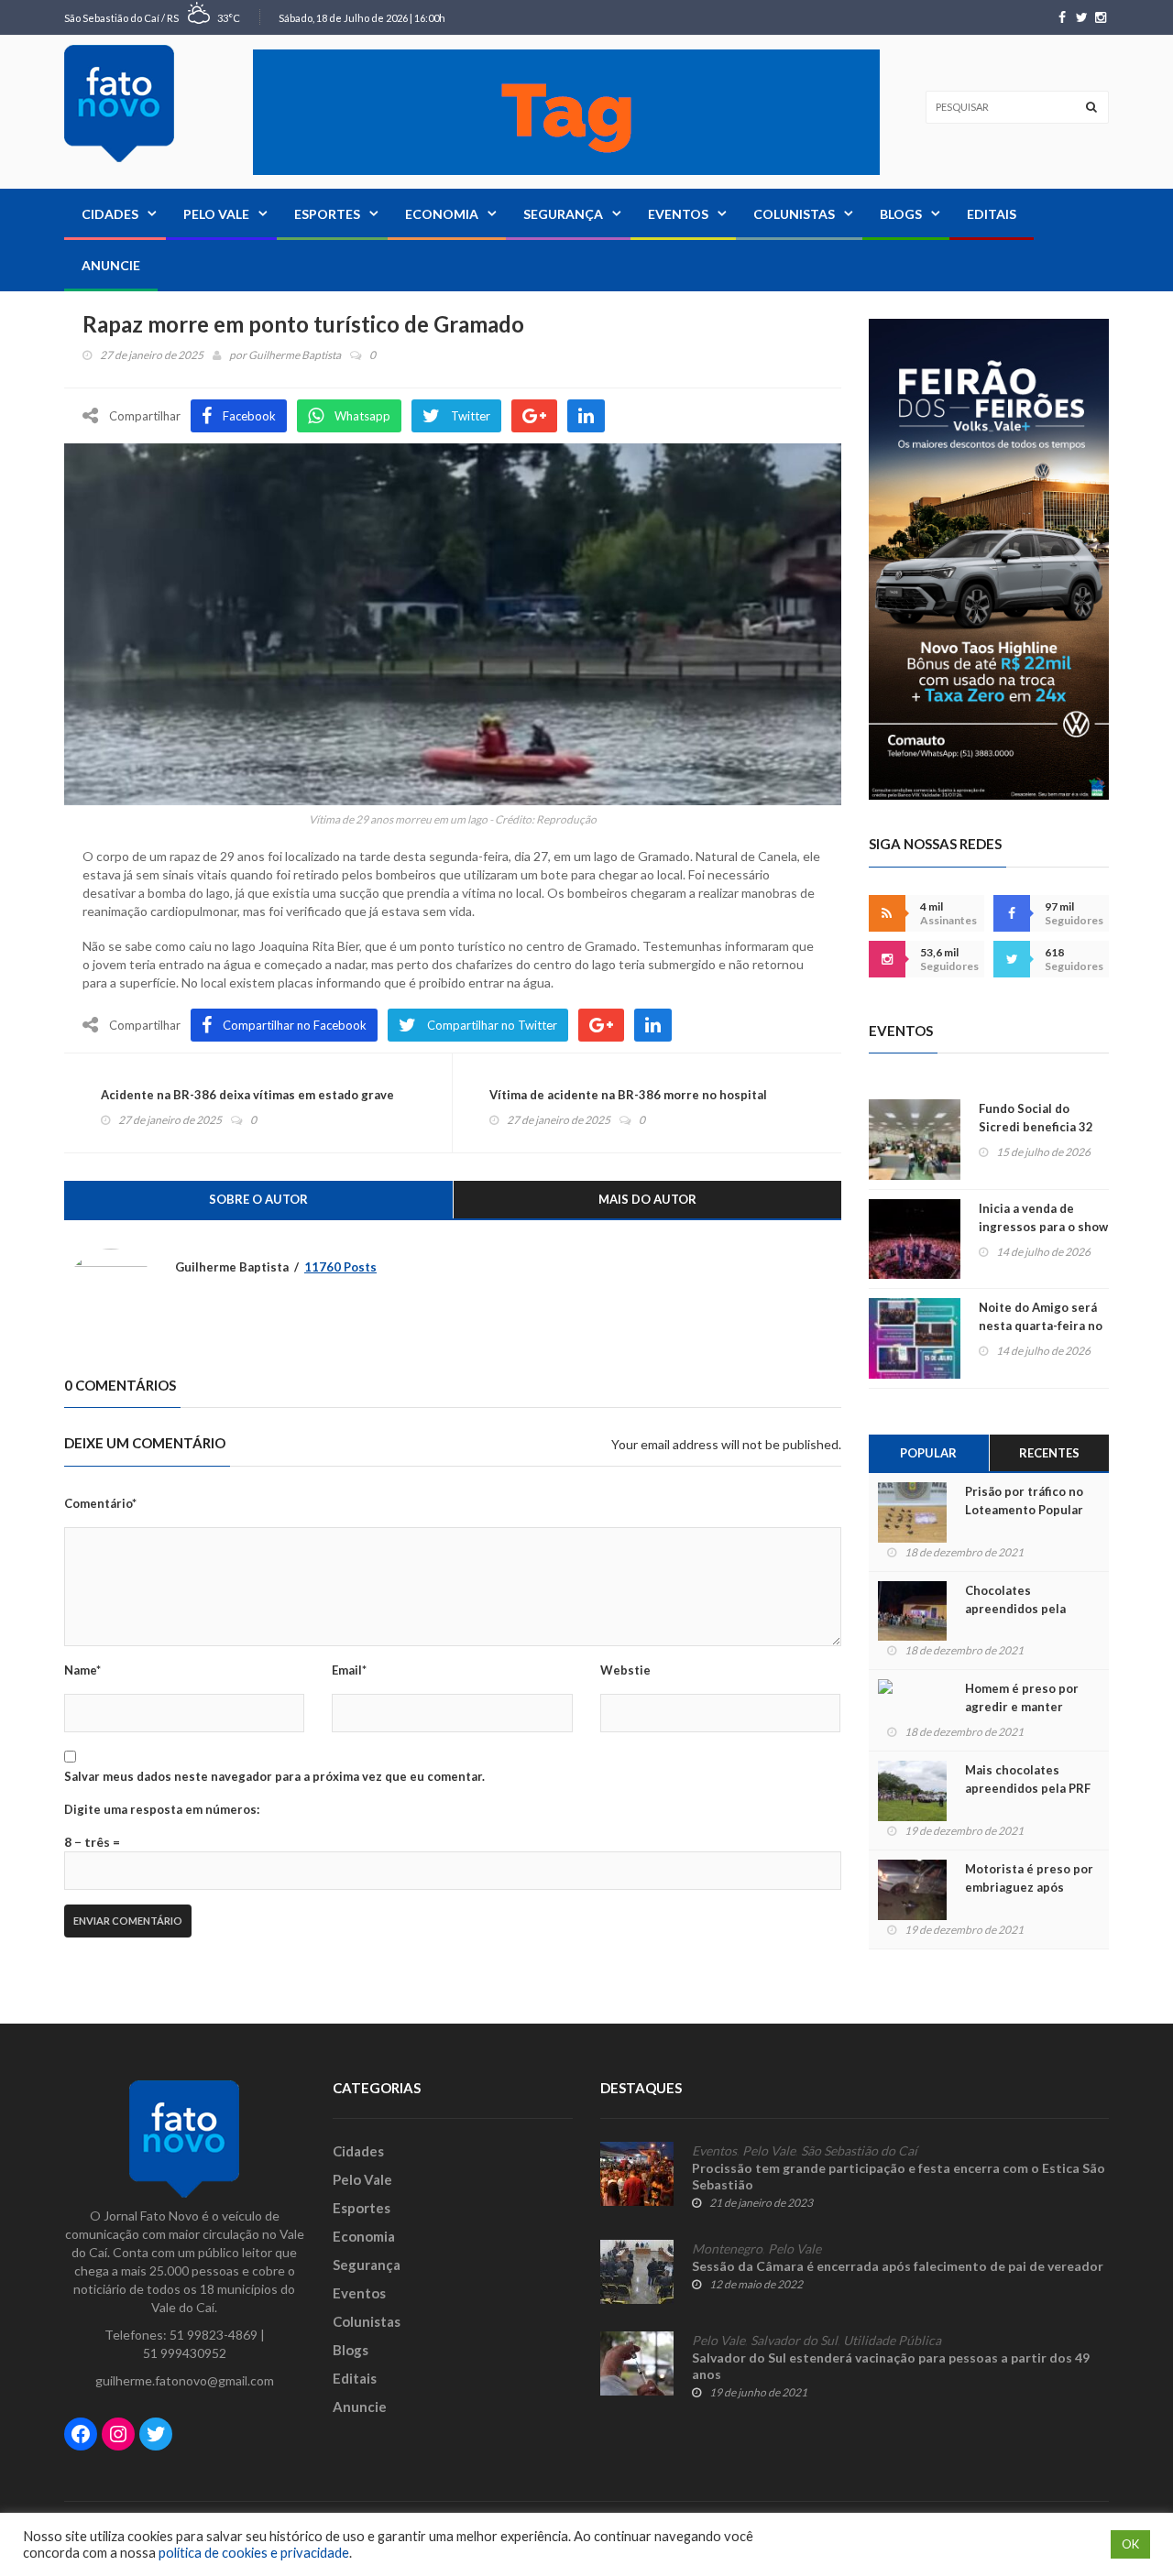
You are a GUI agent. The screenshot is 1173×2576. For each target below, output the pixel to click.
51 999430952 (185, 2353)
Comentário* (100, 1503)
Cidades (110, 214)
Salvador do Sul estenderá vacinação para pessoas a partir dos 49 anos (891, 2366)
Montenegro (727, 2249)
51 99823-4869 (214, 2335)
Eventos (678, 214)
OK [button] (1130, 2544)
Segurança (563, 214)
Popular (928, 1453)
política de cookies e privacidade (254, 2553)
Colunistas (794, 214)
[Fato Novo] (119, 104)
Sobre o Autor (258, 1199)
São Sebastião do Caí (859, 2151)
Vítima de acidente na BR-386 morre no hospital (628, 1095)
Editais (992, 214)
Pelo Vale (216, 214)
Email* (349, 1670)
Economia (442, 214)
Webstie (625, 1670)
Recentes (1049, 1453)
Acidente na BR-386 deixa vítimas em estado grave (247, 1095)
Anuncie (111, 265)
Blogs (901, 214)
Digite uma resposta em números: (162, 1809)
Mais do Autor (647, 1199)
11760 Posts (340, 1267)
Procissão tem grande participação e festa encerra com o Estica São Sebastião (899, 2176)
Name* (82, 1670)
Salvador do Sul (794, 2341)
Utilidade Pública (892, 2341)
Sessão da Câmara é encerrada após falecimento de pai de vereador (898, 2266)
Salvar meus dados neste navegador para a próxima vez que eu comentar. (274, 1776)
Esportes (327, 214)
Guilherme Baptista (295, 355)
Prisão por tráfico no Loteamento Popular (1024, 1501)
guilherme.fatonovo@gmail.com (185, 2380)
